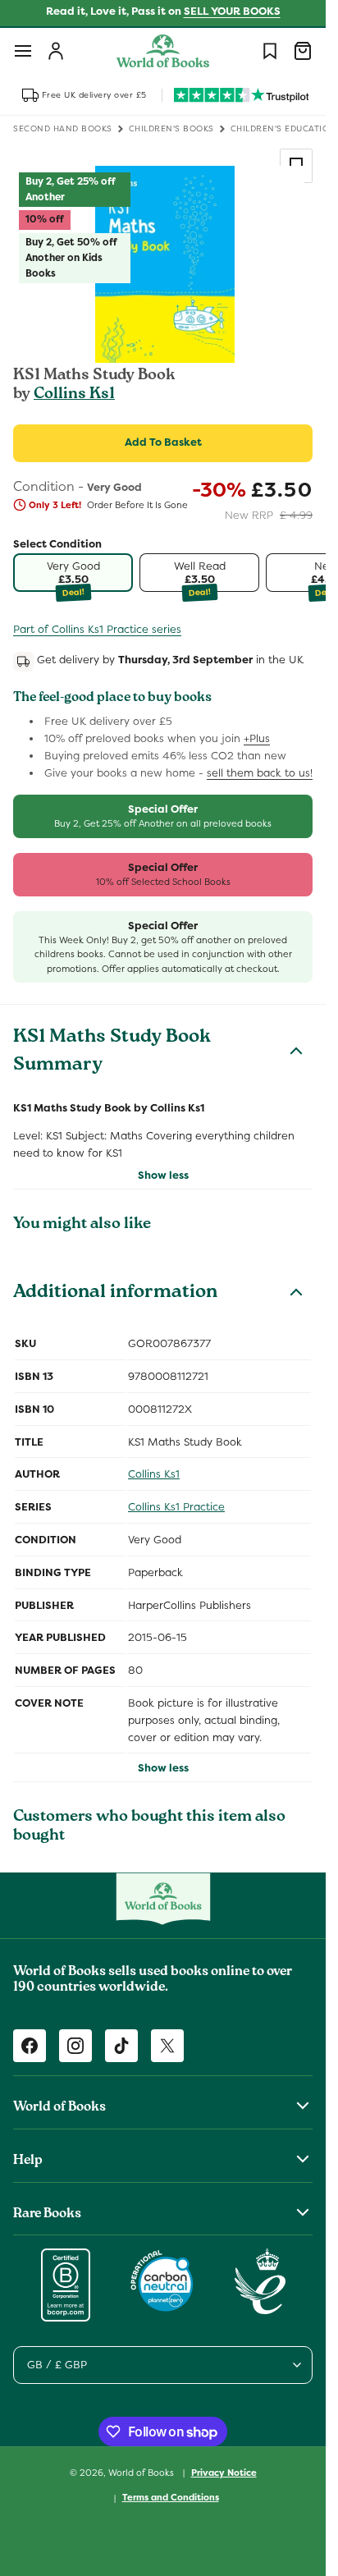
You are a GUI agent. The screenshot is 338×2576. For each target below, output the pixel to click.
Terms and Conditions (171, 2497)
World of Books (142, 2472)
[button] (23, 51)
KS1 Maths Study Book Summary (112, 1052)
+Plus (257, 738)
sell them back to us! (260, 773)
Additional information (115, 1294)
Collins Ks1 (74, 395)
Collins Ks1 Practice (176, 1507)
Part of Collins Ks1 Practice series (97, 629)
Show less (163, 1175)
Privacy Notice (224, 2473)
